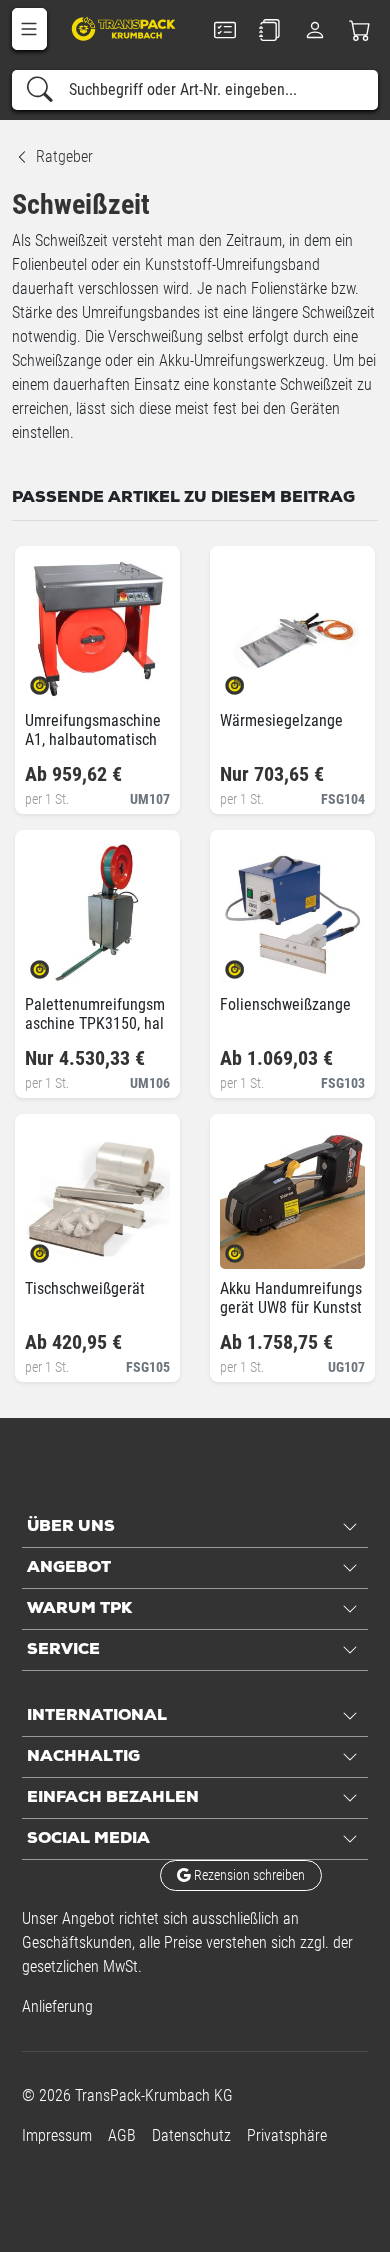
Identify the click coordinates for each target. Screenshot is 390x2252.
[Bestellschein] (224, 30)
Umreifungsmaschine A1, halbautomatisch (93, 730)
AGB (122, 2135)
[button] (29, 29)
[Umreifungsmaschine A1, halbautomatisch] (56, 678)
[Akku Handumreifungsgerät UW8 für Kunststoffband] (251, 1246)
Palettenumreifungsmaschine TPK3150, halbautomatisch (95, 1023)
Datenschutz (191, 2135)
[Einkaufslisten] (269, 30)
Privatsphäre (287, 2135)
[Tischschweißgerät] (56, 1246)
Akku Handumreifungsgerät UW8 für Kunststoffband (291, 1307)
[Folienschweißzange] (251, 962)
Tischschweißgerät (85, 1288)
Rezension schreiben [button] (248, 1875)
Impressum (57, 2135)
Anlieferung (57, 2006)
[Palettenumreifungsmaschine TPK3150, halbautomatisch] (56, 962)
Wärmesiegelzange (281, 720)
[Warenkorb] (360, 30)
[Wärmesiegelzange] (251, 678)
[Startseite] (125, 28)
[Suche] (40, 90)
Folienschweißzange (285, 1004)
